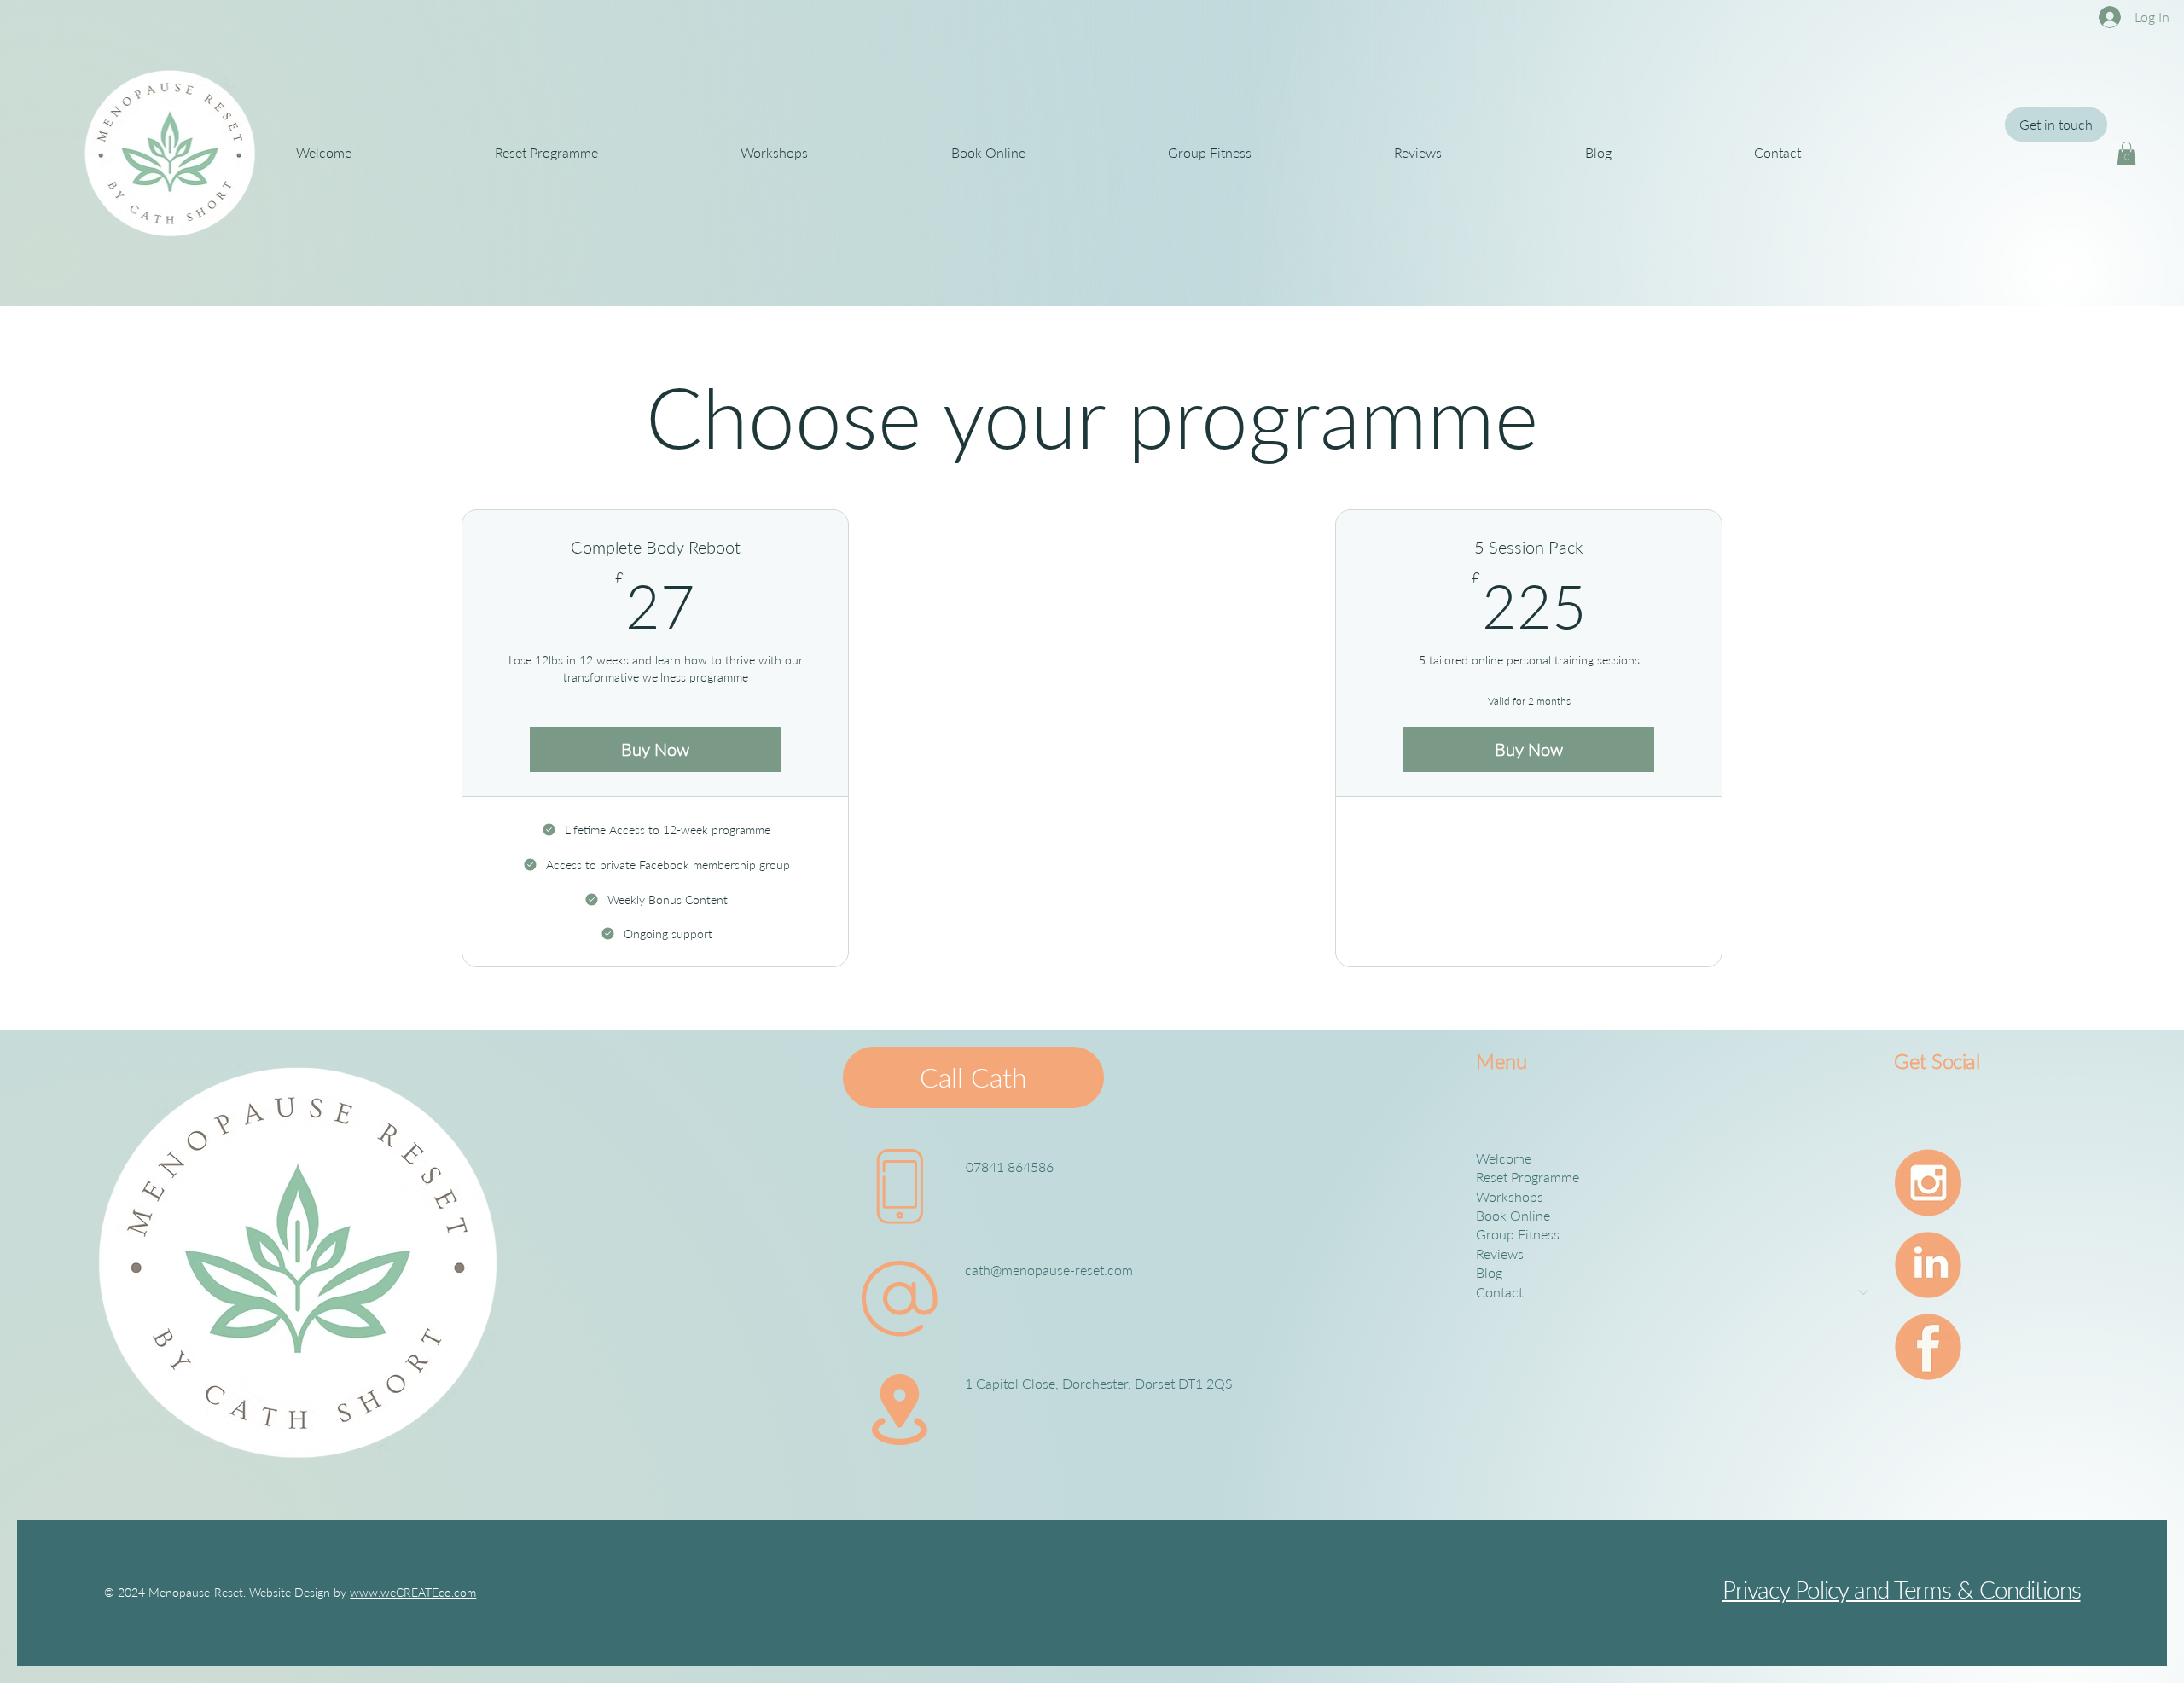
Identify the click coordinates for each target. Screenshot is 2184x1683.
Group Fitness (1518, 1234)
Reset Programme (1528, 1177)
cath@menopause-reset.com (1049, 1270)
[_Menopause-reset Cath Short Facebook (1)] (1928, 1347)
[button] (2126, 153)
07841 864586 (1010, 1166)
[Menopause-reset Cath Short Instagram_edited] (1928, 1183)
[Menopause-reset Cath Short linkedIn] (1928, 1265)
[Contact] (1864, 1292)
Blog (1489, 1272)
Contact (1499, 1292)
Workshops (1510, 1196)
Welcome (1504, 1158)
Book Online (1513, 1215)
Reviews (1500, 1254)
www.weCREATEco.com (413, 1592)
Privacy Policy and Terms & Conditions (1902, 1589)
